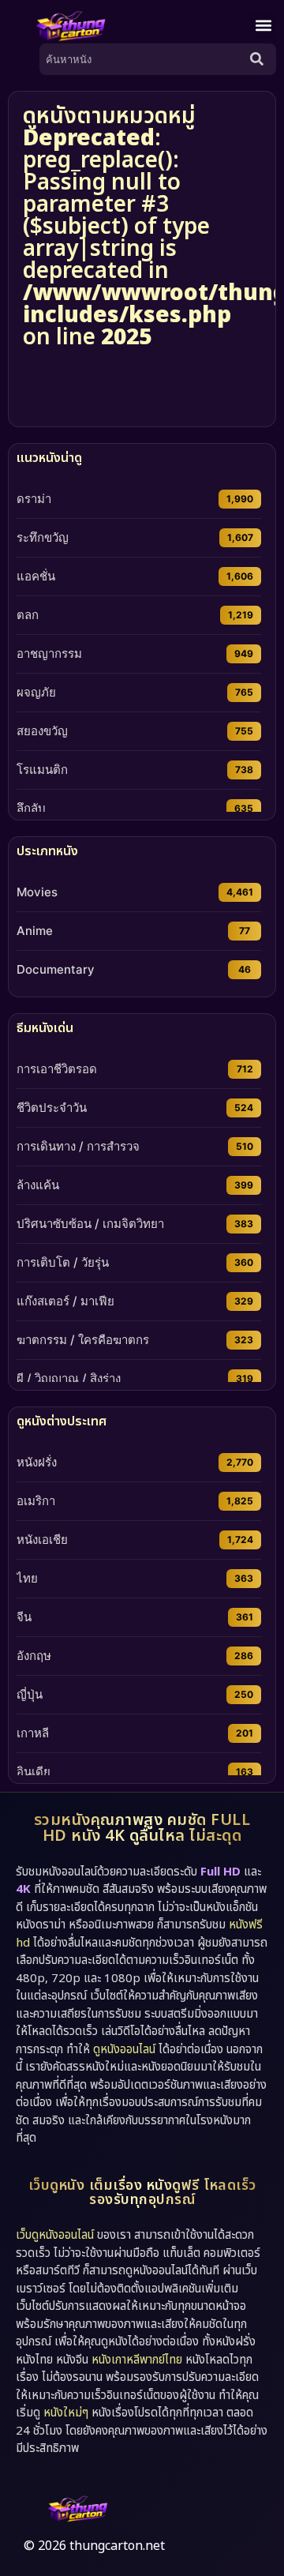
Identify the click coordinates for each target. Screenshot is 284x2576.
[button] (263, 26)
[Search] (260, 59)
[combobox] (142, 59)
